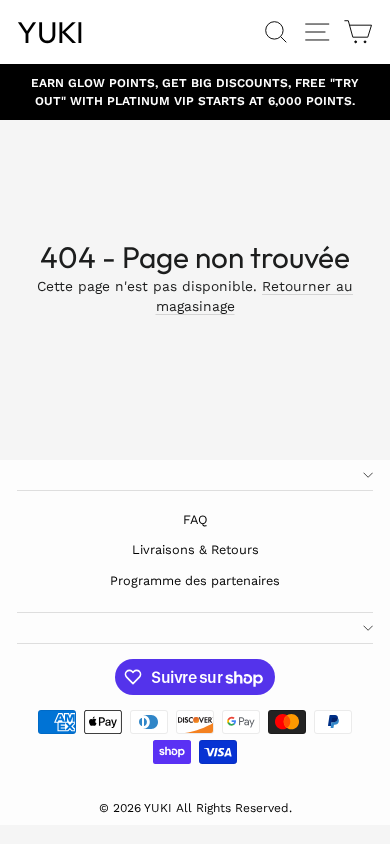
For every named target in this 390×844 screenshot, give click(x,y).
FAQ (195, 519)
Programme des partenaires (195, 580)
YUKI (50, 32)
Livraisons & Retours (195, 549)
